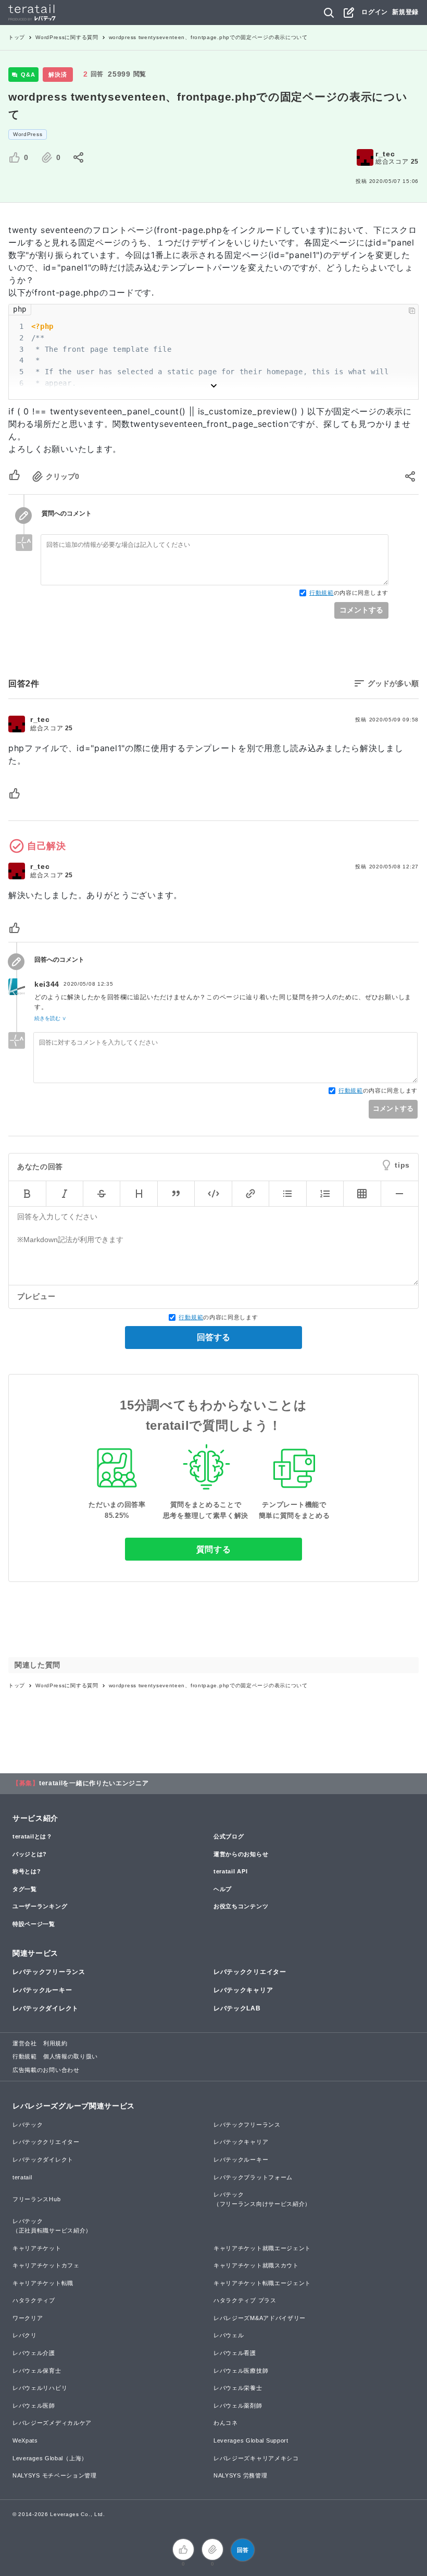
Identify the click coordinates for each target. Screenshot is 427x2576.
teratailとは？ (33, 1836)
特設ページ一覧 (34, 1924)
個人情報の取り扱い (71, 2056)
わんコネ (226, 2423)
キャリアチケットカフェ (46, 2265)
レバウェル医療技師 (241, 2371)
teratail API (230, 1871)
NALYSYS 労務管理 (240, 2475)
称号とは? (27, 1871)
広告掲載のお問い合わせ (46, 2070)
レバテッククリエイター (250, 1972)
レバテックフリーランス (49, 1972)
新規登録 (405, 12)
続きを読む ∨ (50, 1018)
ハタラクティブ (34, 2300)
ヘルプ (223, 1889)
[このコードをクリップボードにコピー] (412, 311)
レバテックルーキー (42, 1990)
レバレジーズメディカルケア (52, 2423)
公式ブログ (229, 1836)
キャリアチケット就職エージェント (262, 2248)
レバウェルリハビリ (40, 2388)
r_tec (385, 154)
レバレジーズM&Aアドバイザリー (260, 2318)
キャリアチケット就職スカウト (256, 2265)
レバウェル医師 (34, 2406)
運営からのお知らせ (241, 1854)
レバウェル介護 (34, 2353)
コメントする (361, 610)
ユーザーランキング (40, 1906)
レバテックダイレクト (46, 2008)
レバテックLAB (237, 2008)
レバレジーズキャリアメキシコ (256, 2458)
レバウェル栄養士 (238, 2388)
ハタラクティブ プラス (245, 2300)
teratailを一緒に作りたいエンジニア (94, 1783)
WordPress (28, 134)
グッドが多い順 (393, 683)
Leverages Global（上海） (50, 2458)
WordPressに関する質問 (67, 37)
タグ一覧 (25, 1889)
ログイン (375, 12)
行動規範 (322, 593)
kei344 (47, 984)
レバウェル (229, 2335)
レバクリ (25, 2335)
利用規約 (55, 2043)
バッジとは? (30, 1854)
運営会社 (25, 2043)
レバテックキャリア (243, 1990)
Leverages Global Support (251, 2440)
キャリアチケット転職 (43, 2283)
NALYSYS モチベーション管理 (55, 2475)
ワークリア (28, 2318)
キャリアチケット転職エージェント (262, 2283)
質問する (214, 1549)
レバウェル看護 (235, 2353)
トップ (17, 37)
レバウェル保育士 (37, 2371)
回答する (213, 1337)
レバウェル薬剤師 (238, 2406)
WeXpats (25, 2440)
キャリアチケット (37, 2248)
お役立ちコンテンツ (241, 1906)
